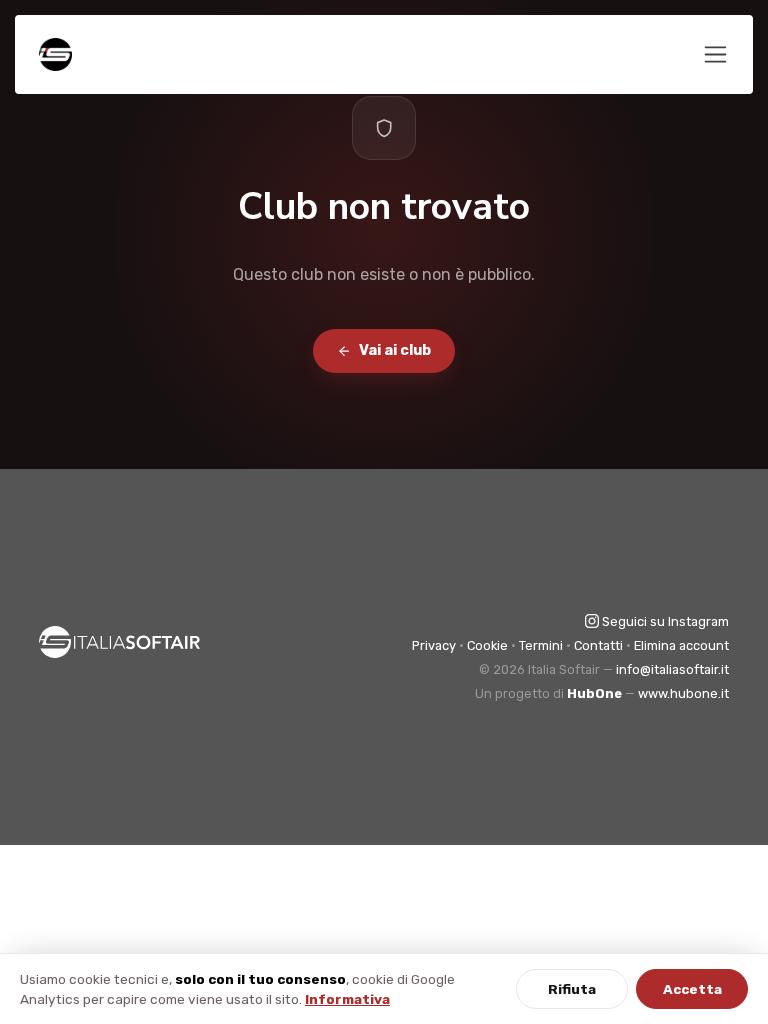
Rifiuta (572, 989)
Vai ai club (395, 350)
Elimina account (681, 645)
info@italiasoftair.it (672, 669)
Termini (541, 645)
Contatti (598, 645)
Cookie (487, 645)
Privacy (434, 645)
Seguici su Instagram (664, 621)
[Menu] (715, 54)
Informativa (347, 999)
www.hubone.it (683, 693)
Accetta (692, 989)
